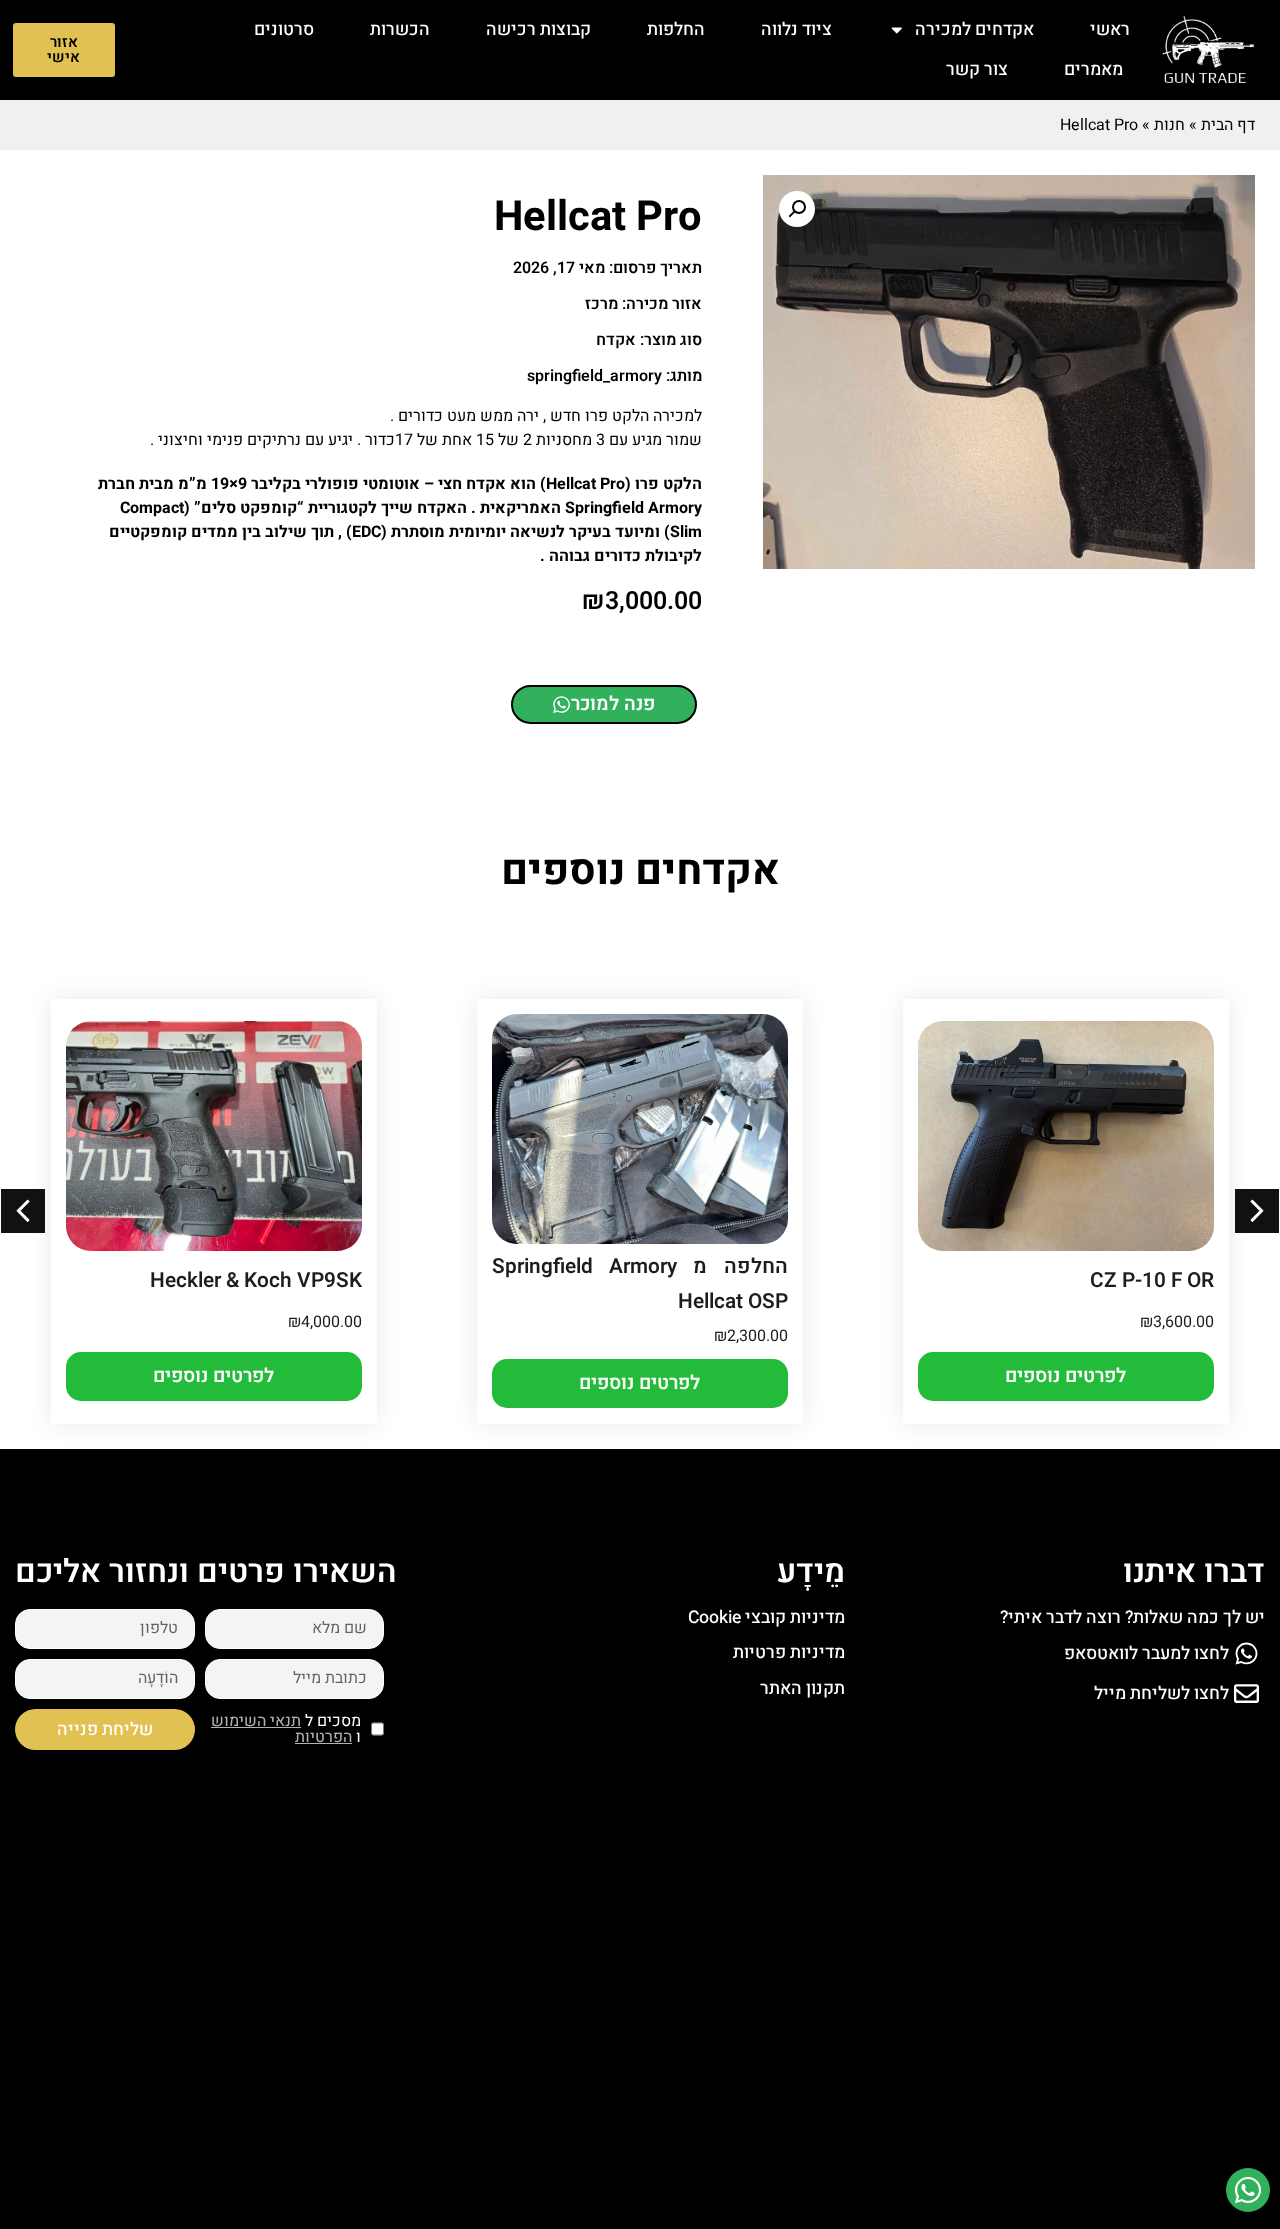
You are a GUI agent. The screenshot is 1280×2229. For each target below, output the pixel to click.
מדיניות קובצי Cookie (766, 1617)
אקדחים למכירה (974, 29)
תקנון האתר (802, 1688)
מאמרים (1093, 69)
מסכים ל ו (286, 1729)
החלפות (676, 29)
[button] (797, 209)
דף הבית (1228, 125)
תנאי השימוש (256, 1721)
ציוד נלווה (796, 29)
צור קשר (977, 69)
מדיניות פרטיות (789, 1652)
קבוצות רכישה (538, 29)
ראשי (1110, 29)
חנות (1169, 125)
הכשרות (400, 29)
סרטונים (284, 29)
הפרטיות (323, 1737)
